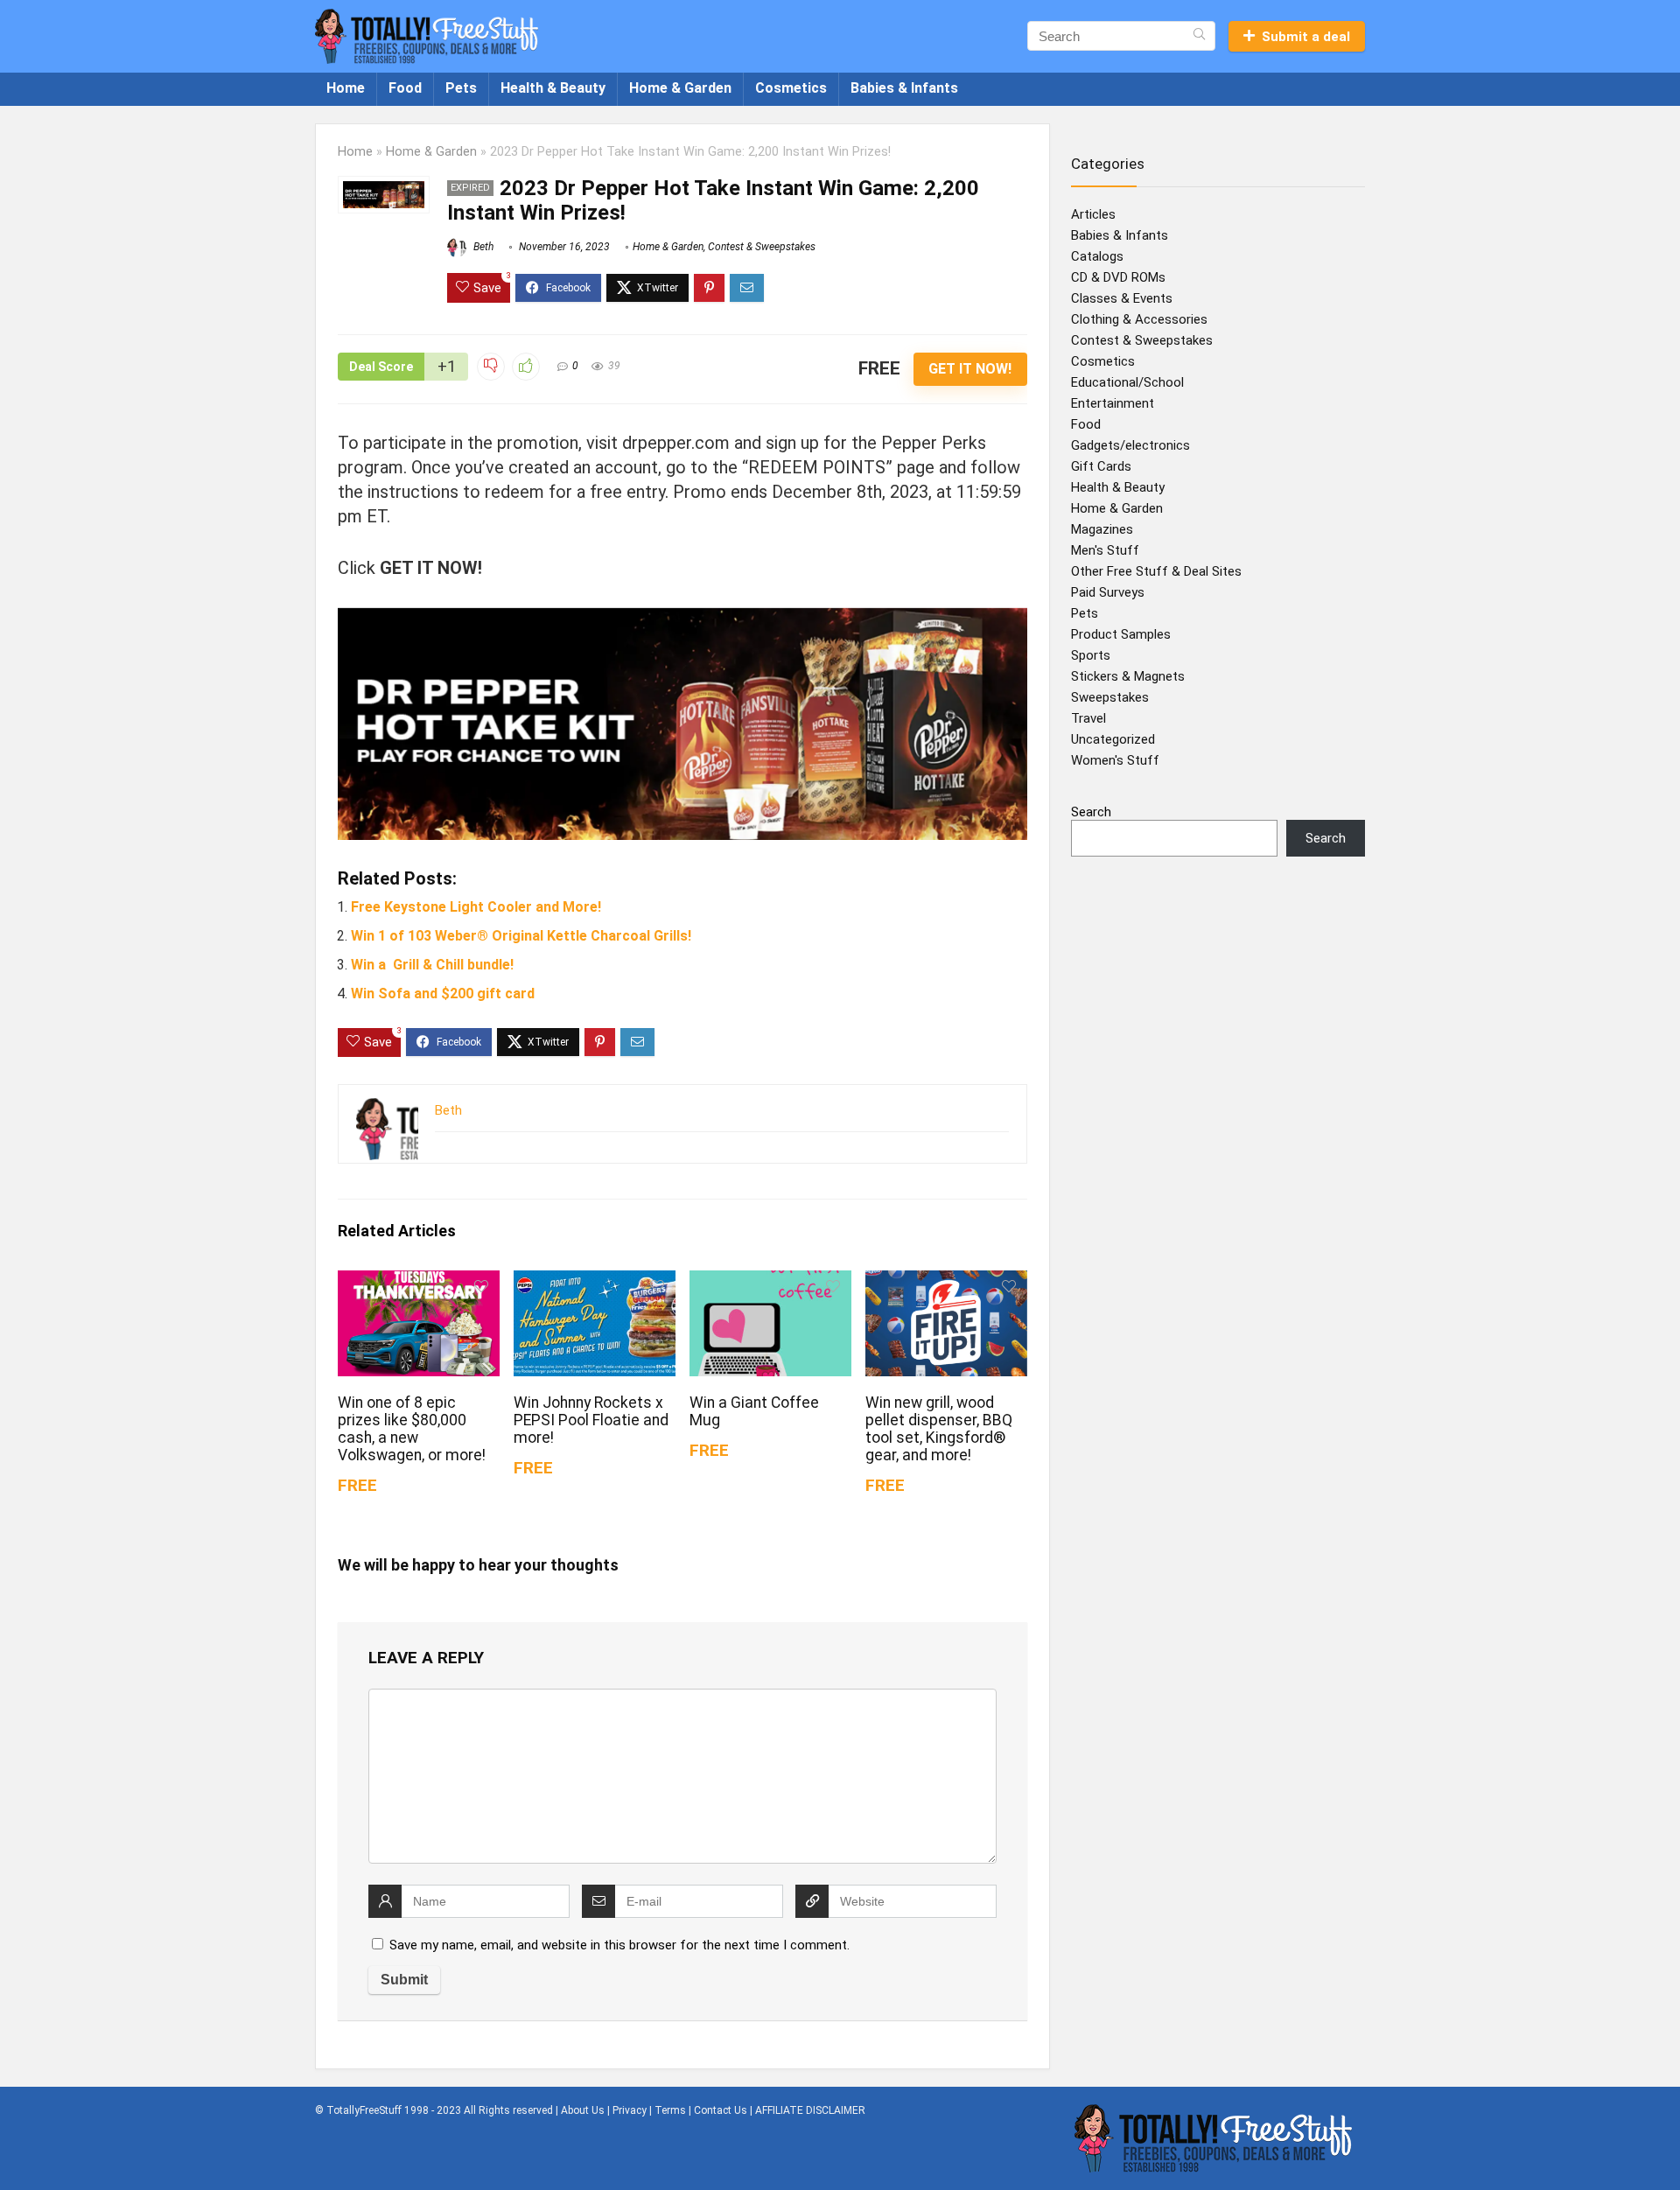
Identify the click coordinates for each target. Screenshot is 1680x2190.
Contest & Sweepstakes (762, 247)
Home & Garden (680, 88)
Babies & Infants (904, 88)
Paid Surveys (1108, 592)
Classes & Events (1122, 298)
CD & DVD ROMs (1118, 277)
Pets (461, 88)
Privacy (630, 2110)
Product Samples (1121, 634)
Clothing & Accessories (1139, 319)
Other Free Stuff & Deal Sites (1156, 571)
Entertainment (1113, 403)
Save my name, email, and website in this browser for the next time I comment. (619, 1945)
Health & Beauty (553, 88)
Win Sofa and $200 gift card (443, 994)
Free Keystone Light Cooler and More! (476, 907)
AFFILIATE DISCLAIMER (810, 2110)
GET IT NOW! (970, 369)
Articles (1093, 214)
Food (405, 88)
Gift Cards (1101, 466)
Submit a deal (1306, 37)
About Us (583, 2110)
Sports (1091, 655)
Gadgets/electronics (1130, 445)
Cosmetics (791, 88)
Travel (1088, 718)
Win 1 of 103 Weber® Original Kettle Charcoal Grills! (521, 936)
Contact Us (721, 2110)
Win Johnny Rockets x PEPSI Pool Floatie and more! (591, 1420)
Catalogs (1097, 256)
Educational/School (1127, 382)
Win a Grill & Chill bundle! (432, 965)
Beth (482, 247)
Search (1091, 812)
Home (346, 88)
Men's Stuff (1105, 550)
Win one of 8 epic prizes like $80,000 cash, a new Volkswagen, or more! (412, 1429)
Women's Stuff (1115, 760)
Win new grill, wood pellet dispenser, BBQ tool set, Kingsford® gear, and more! (939, 1429)
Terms (670, 2110)
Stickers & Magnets (1128, 676)
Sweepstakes (1110, 697)
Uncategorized (1113, 739)
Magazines (1102, 529)
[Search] (1199, 36)
